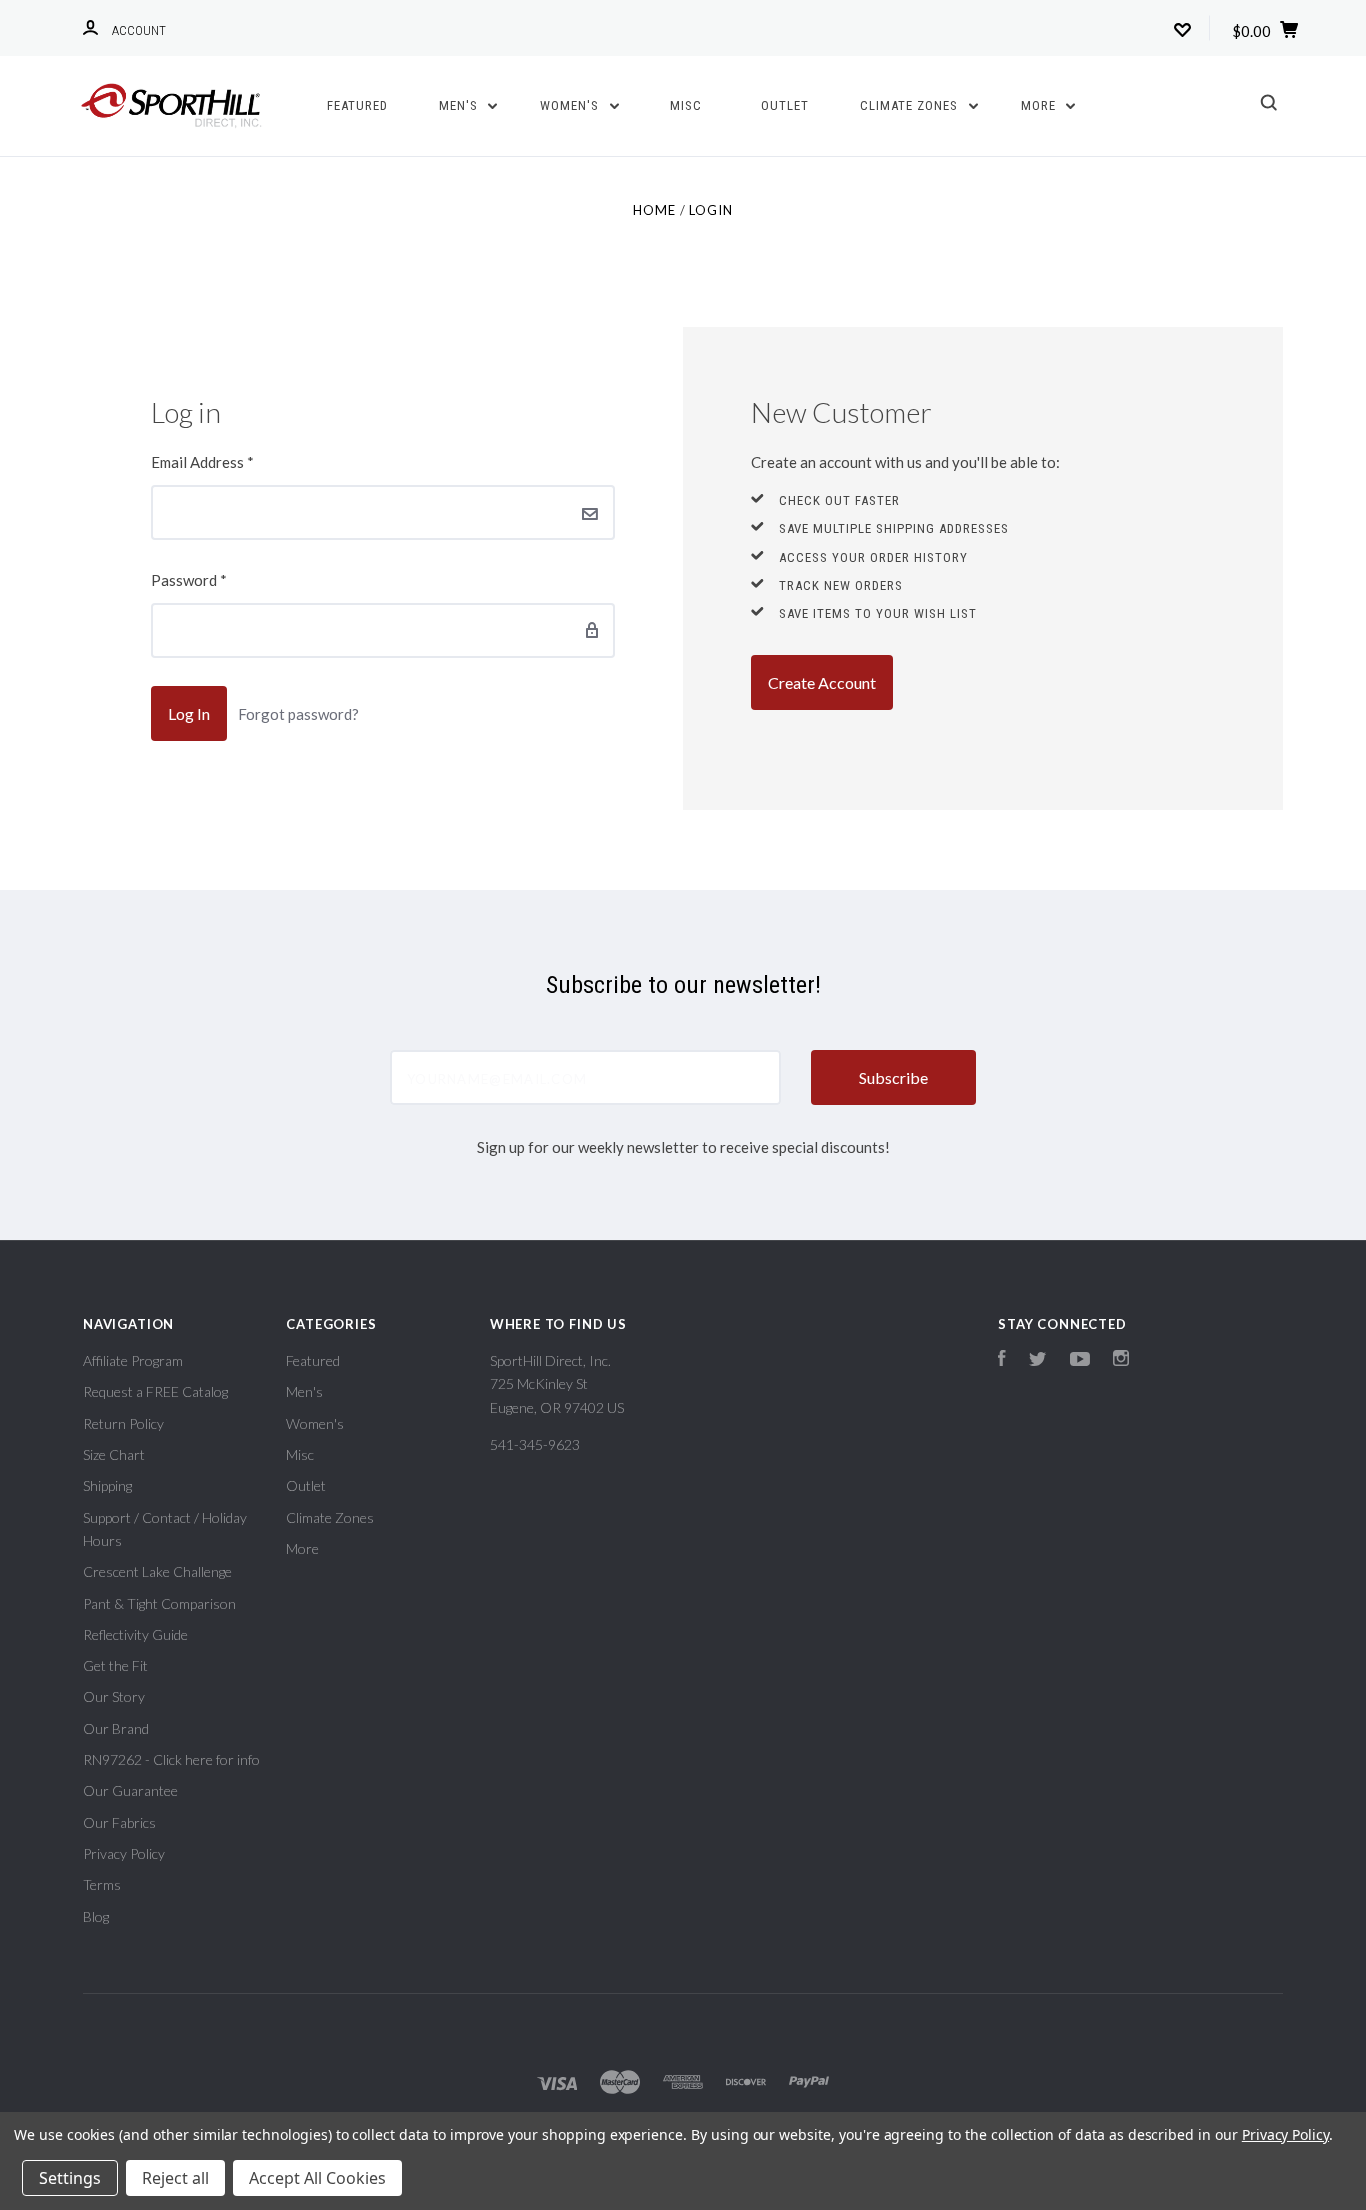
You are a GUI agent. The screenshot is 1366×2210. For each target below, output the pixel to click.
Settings (70, 2178)
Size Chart (114, 1454)
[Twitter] (1038, 1360)
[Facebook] (1002, 1360)
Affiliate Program (133, 1360)
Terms (102, 1884)
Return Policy (123, 1423)
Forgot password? (298, 714)
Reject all (175, 2178)
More (1040, 105)
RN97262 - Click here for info (171, 1759)
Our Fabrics (119, 1822)
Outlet (785, 105)
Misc (686, 105)
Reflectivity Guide (135, 1634)
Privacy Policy (124, 1853)
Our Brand (116, 1728)
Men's (460, 105)
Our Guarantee (130, 1790)
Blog (96, 1916)
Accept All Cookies (317, 2178)
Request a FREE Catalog (155, 1391)
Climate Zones (911, 105)
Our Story (114, 1696)
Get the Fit (115, 1665)
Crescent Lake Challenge (157, 1571)
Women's (571, 105)
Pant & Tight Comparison (159, 1603)
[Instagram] (1121, 1360)
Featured (357, 105)
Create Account (822, 682)
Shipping (107, 1485)
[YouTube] (1080, 1360)
